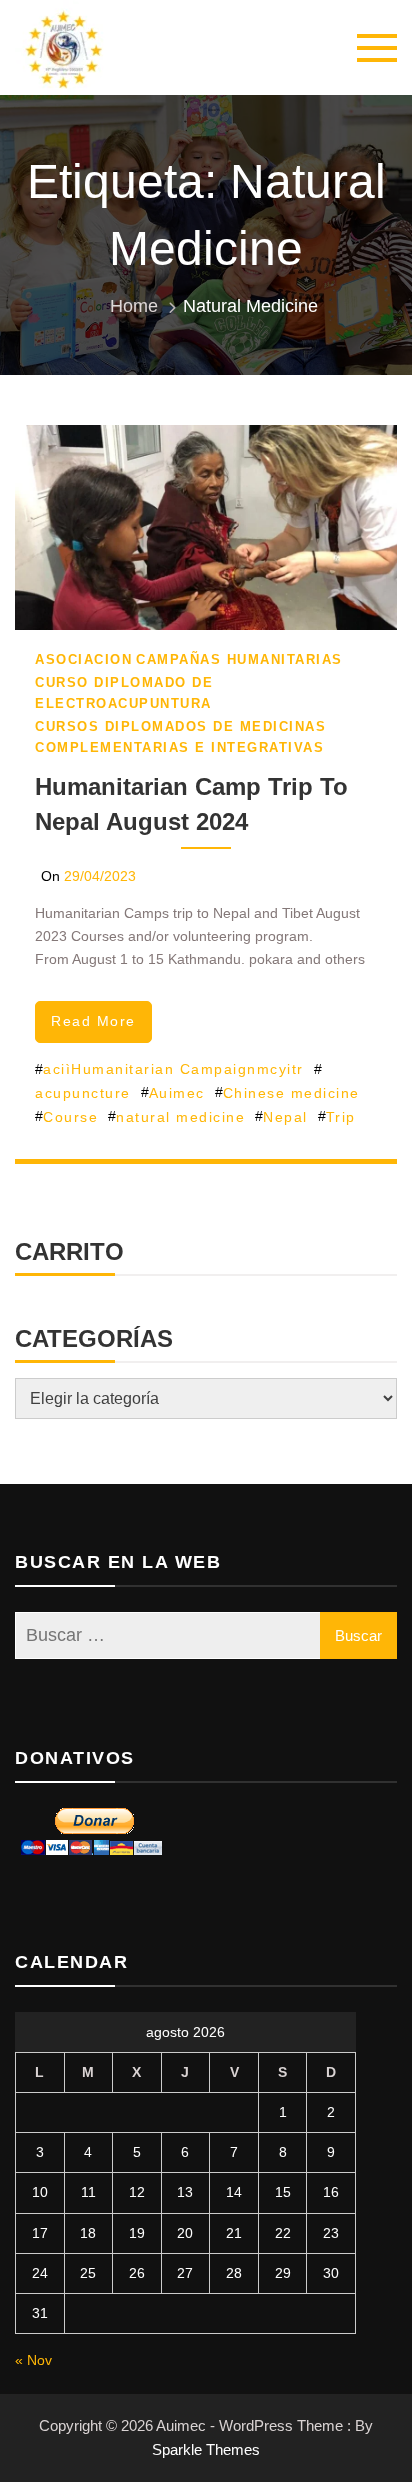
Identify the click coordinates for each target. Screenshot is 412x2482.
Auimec (177, 1093)
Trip (341, 1117)
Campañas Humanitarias (239, 659)
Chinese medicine (291, 1093)
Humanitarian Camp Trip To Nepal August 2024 (191, 803)
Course (70, 1117)
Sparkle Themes (206, 2449)
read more (93, 1021)
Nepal (285, 1117)
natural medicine (180, 1117)
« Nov (33, 2360)
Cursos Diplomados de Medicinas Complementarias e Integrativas (180, 737)
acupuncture (83, 1093)
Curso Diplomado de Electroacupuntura (124, 693)
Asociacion (83, 659)
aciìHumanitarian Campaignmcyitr (173, 1069)
